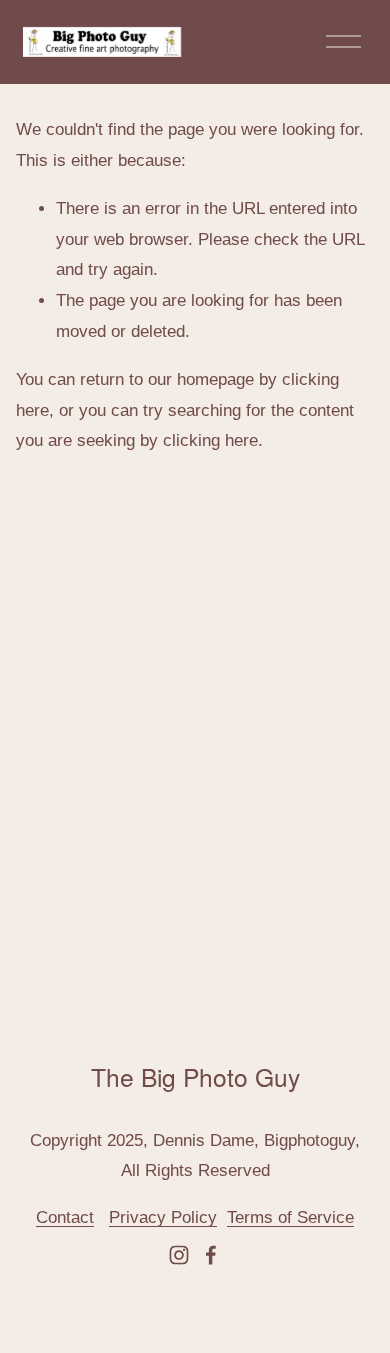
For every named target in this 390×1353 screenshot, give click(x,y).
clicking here (210, 440)
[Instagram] (179, 1255)
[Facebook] (211, 1255)
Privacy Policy (163, 1217)
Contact (65, 1217)
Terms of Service (290, 1217)
